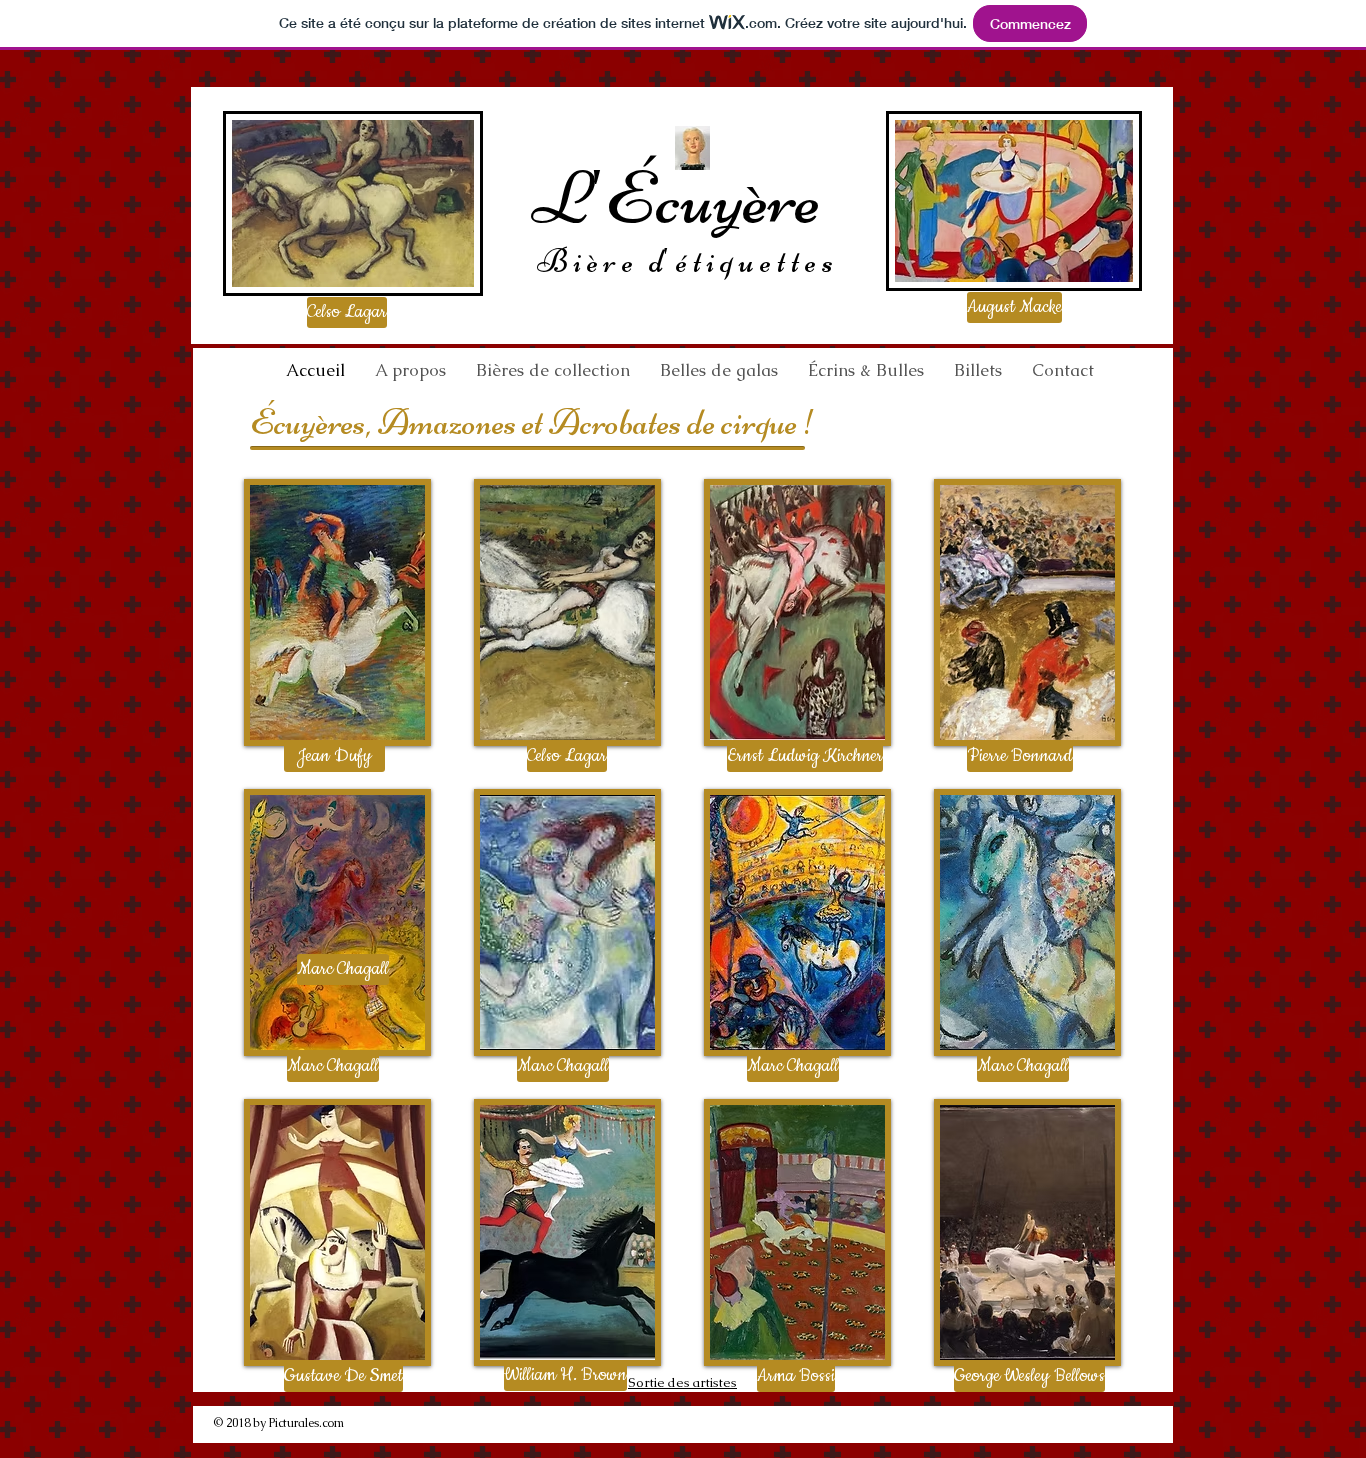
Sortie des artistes (682, 1382)
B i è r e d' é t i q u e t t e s (685, 261)
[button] (345, 312)
